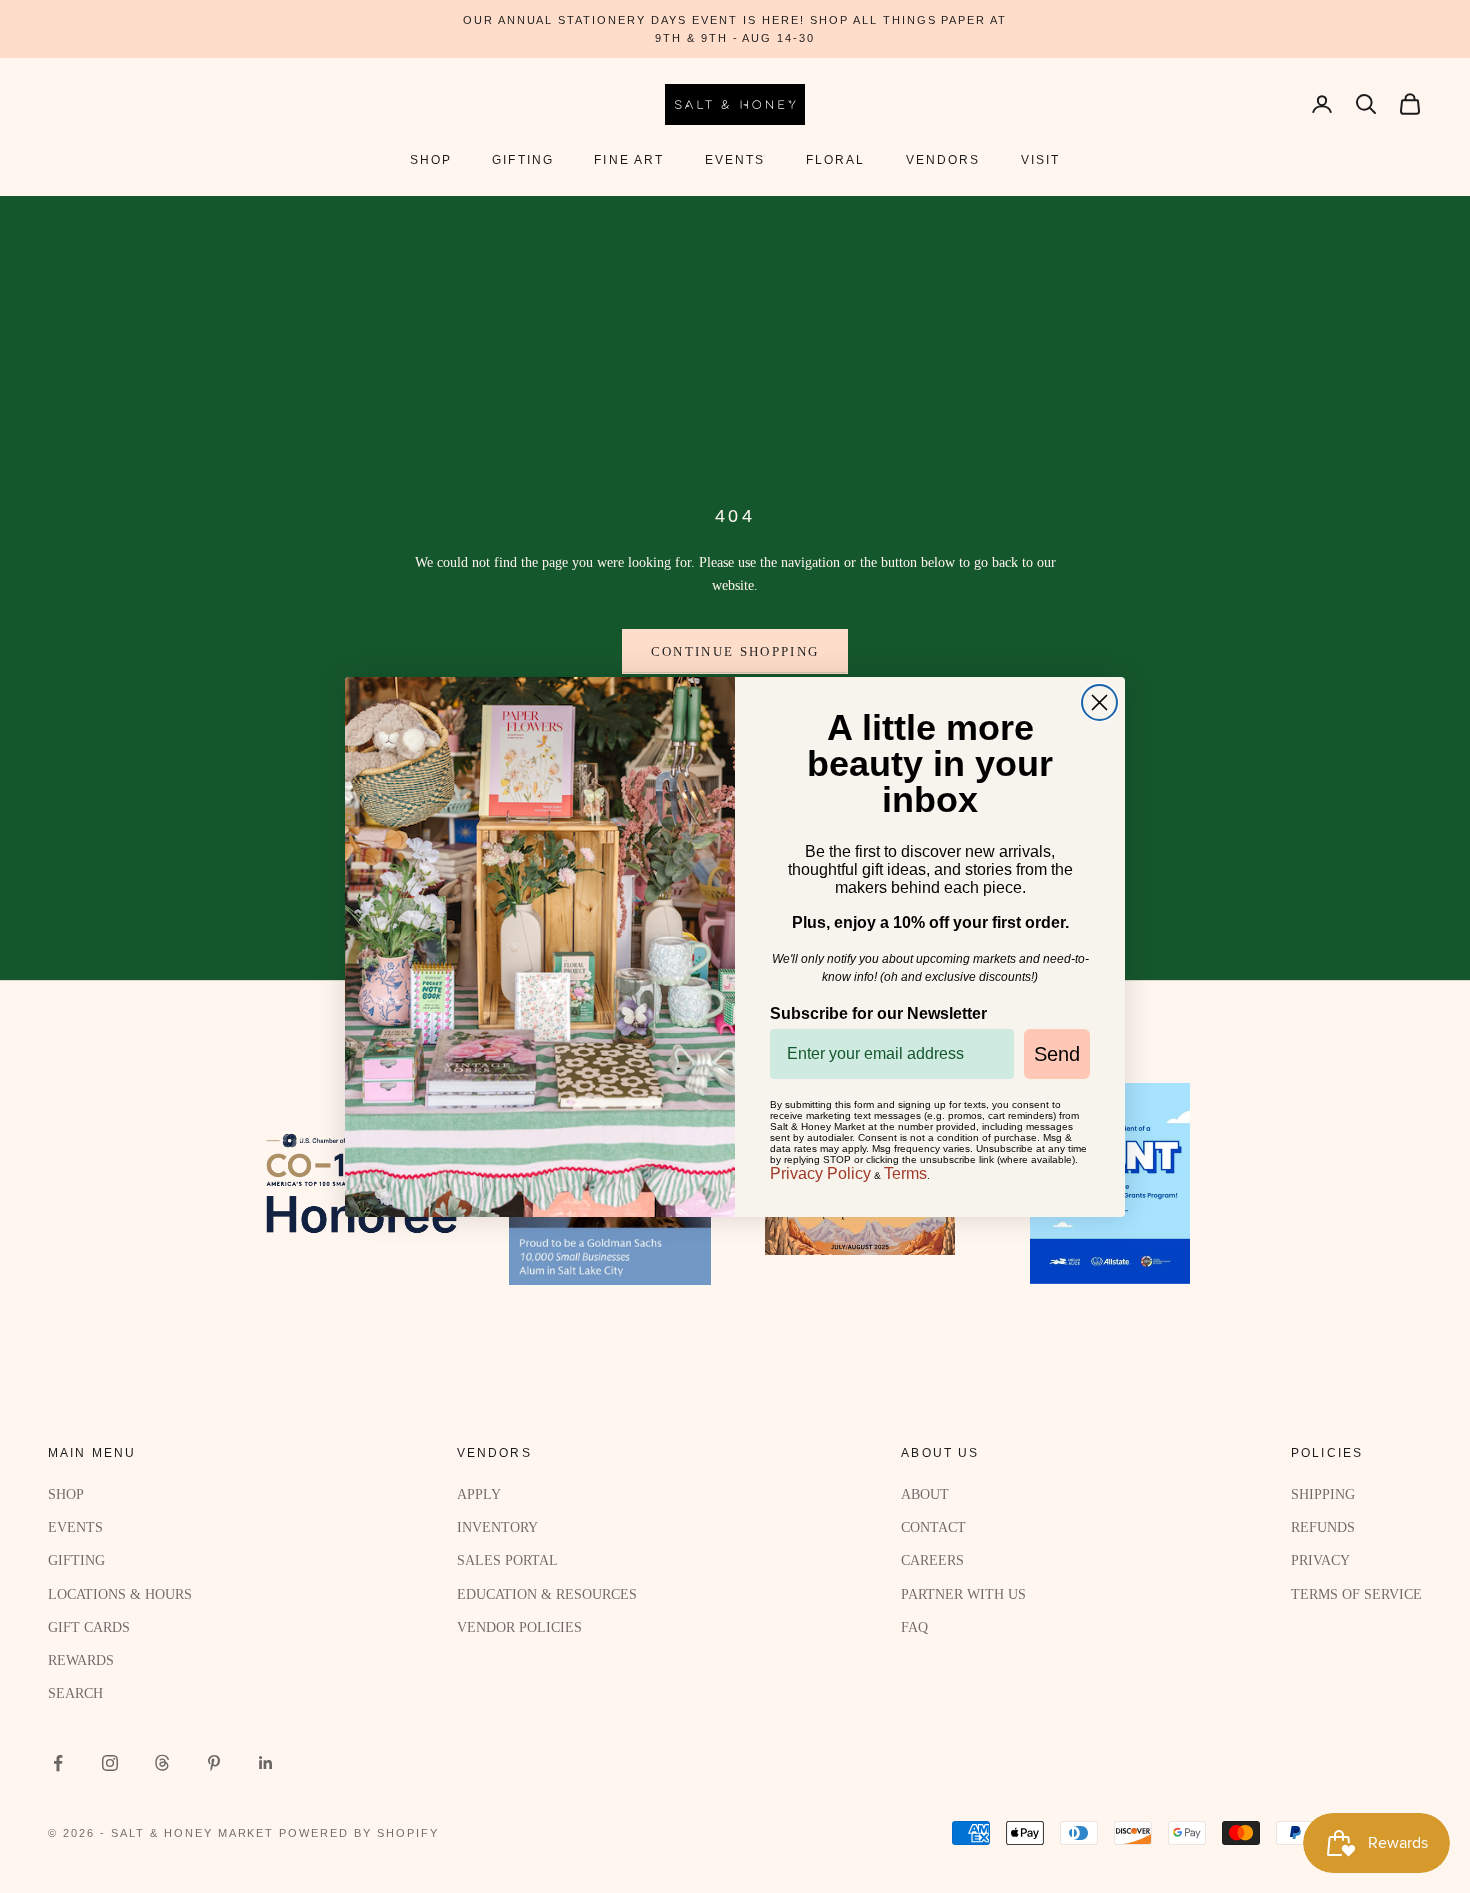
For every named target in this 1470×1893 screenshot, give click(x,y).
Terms (905, 1173)
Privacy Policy (820, 1173)
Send (1057, 1054)
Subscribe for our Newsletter (878, 1013)
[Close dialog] (1099, 702)
